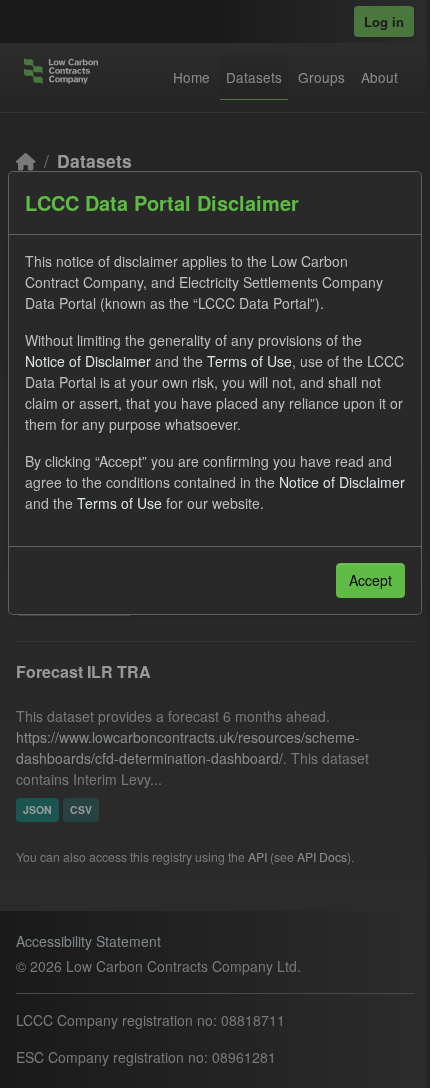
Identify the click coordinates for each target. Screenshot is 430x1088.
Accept (370, 580)
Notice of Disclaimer (88, 361)
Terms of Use (249, 361)
